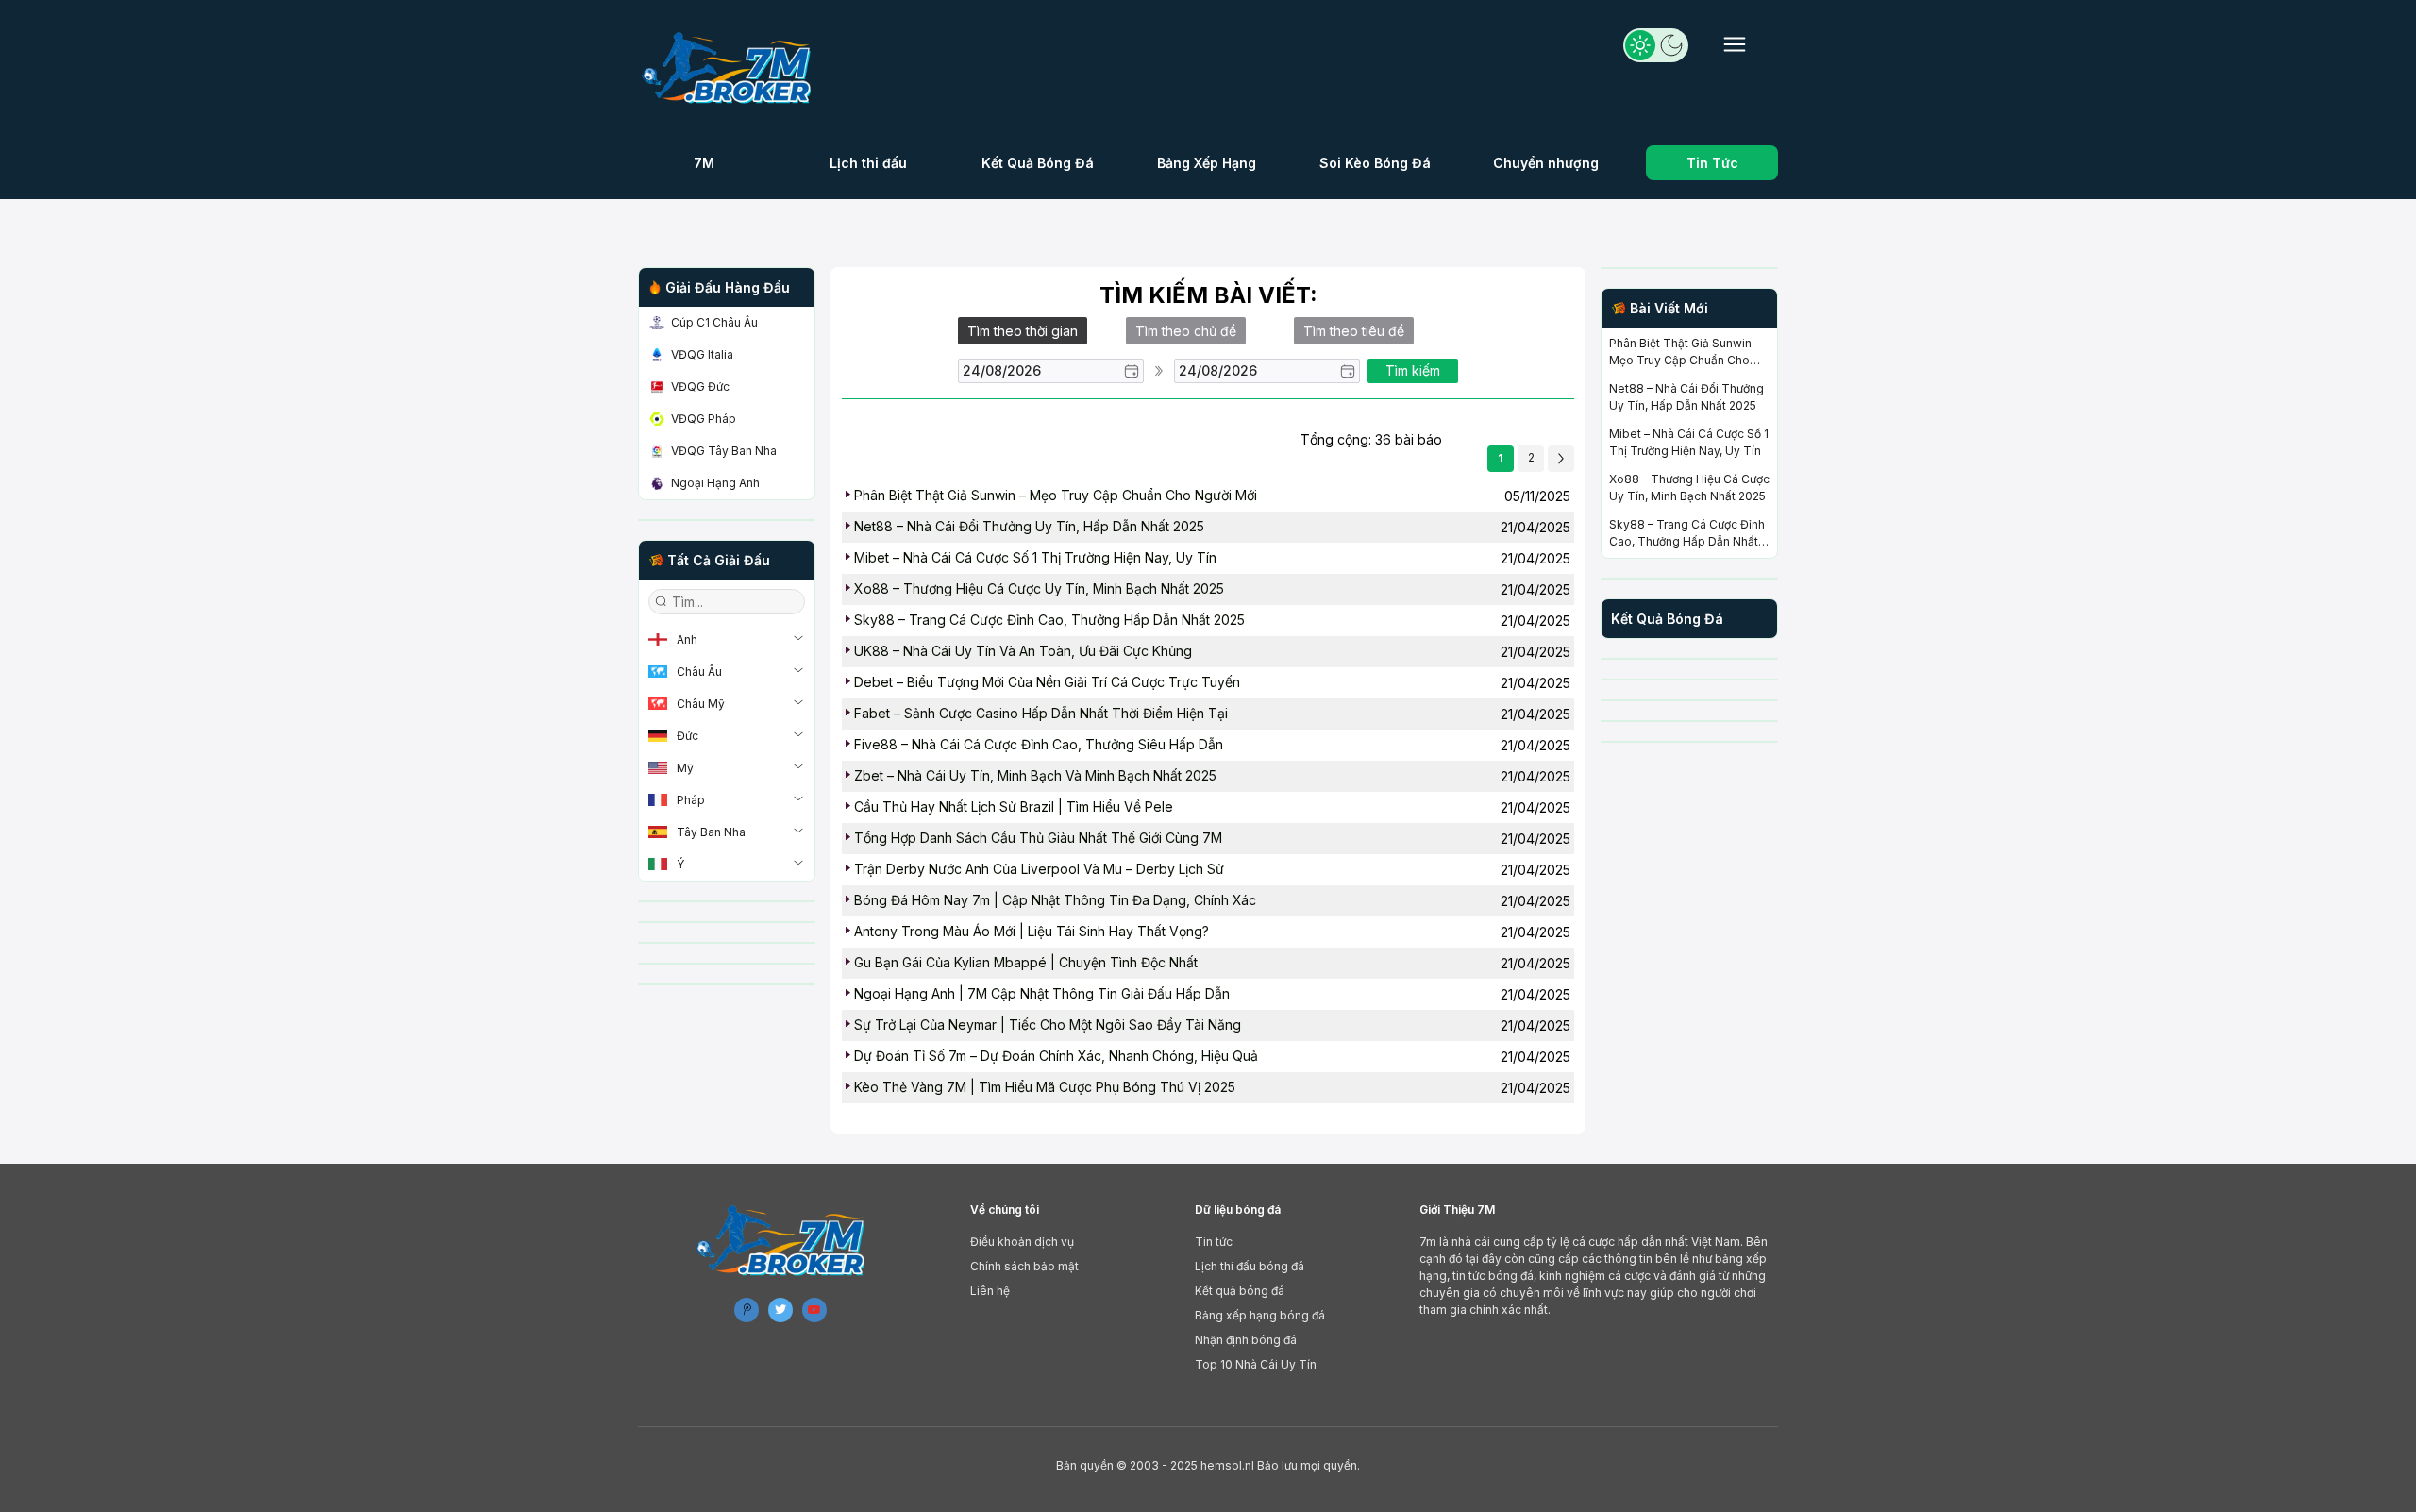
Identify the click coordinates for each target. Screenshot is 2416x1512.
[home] (735, 67)
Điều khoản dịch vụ (1022, 1242)
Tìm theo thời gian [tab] (1023, 331)
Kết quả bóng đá (1240, 1291)
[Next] (1561, 459)
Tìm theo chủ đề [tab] (1186, 331)
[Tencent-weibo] (747, 1310)
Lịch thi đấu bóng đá (1250, 1266)
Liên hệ (990, 1291)
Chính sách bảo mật (1024, 1266)
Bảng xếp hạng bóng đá (1260, 1315)
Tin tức (1214, 1242)
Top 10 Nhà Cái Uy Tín (1256, 1364)
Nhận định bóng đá (1246, 1340)
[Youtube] (814, 1310)
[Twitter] (780, 1310)
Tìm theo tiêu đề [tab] (1354, 331)
